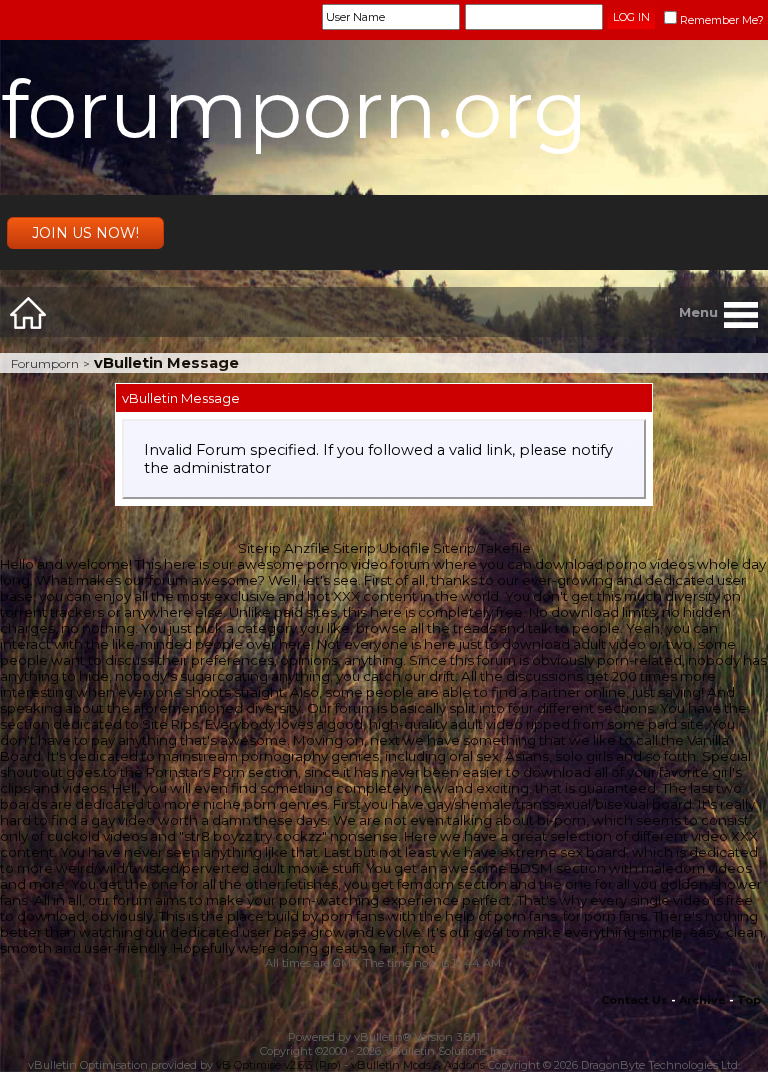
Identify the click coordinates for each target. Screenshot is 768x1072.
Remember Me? (722, 20)
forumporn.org (294, 109)
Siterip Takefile (482, 548)
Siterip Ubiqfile (381, 548)
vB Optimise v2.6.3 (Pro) (278, 1065)
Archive (702, 1000)
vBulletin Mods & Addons (418, 1065)
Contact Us (634, 1000)
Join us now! (85, 233)
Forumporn (45, 363)
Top (749, 1000)
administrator (222, 468)
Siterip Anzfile (284, 548)
